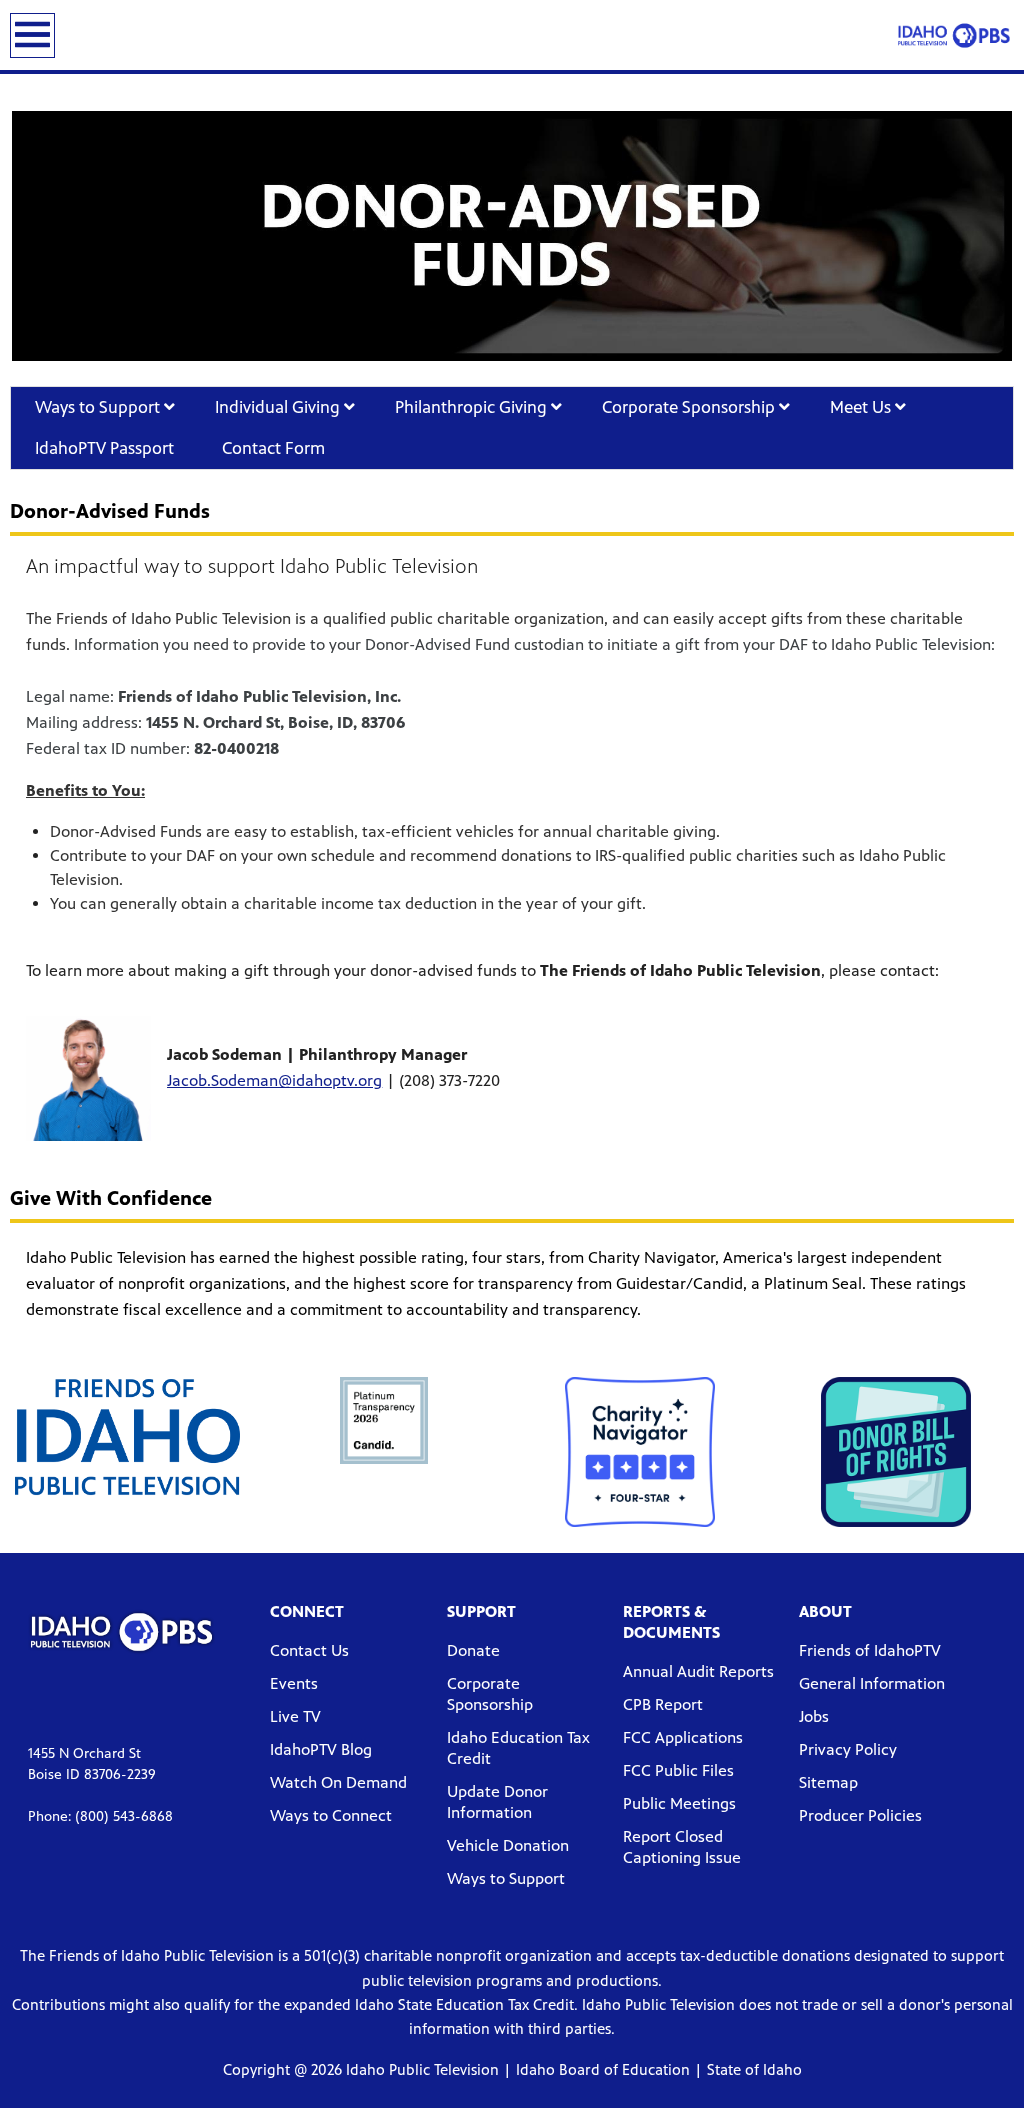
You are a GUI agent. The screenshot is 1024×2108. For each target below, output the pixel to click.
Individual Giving (279, 407)
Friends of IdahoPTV (870, 1650)
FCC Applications (683, 1737)
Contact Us (309, 1650)
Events (294, 1683)
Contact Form (275, 448)
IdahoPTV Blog (321, 1749)
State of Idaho (754, 2069)
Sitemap (828, 1782)
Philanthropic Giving (473, 407)
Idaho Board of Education (603, 2069)
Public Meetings (679, 1803)
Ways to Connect (331, 1815)
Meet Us (862, 407)
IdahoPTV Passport (104, 448)
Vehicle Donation (508, 1845)
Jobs (814, 1716)
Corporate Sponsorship (690, 407)
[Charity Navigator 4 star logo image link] (640, 1452)
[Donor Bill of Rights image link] (896, 1452)
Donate (473, 1650)
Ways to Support (99, 407)
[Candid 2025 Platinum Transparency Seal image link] (384, 1421)
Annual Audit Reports (698, 1671)
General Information (872, 1683)
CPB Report (663, 1704)
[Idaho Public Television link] (954, 35)
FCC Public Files (678, 1770)
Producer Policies (860, 1815)
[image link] (127, 1437)
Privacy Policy (848, 1749)
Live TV (295, 1716)
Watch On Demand (338, 1782)
